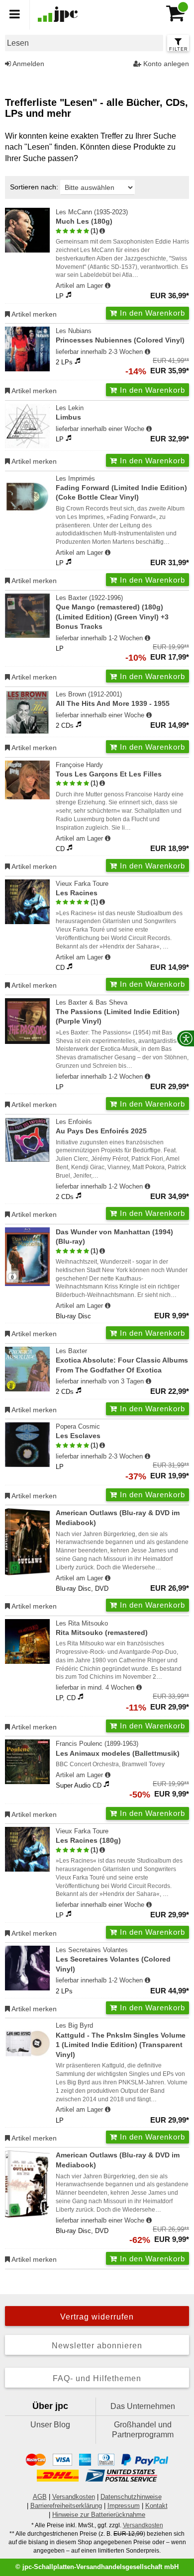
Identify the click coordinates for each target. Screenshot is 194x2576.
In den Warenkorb (151, 313)
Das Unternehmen (143, 2406)
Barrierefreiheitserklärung (66, 2506)
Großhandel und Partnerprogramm (143, 2430)
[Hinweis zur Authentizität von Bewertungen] (102, 231)
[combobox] (84, 43)
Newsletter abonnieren (97, 2346)
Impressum (124, 2506)
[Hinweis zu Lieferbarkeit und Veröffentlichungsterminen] (108, 286)
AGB (40, 2497)
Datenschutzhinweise (131, 2497)
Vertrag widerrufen (97, 2317)
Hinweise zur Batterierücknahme (99, 2515)
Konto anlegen (165, 64)
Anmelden (28, 64)
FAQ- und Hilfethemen (97, 2378)
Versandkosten (74, 2497)
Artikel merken (33, 314)
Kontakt (156, 2506)
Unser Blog (50, 2425)
